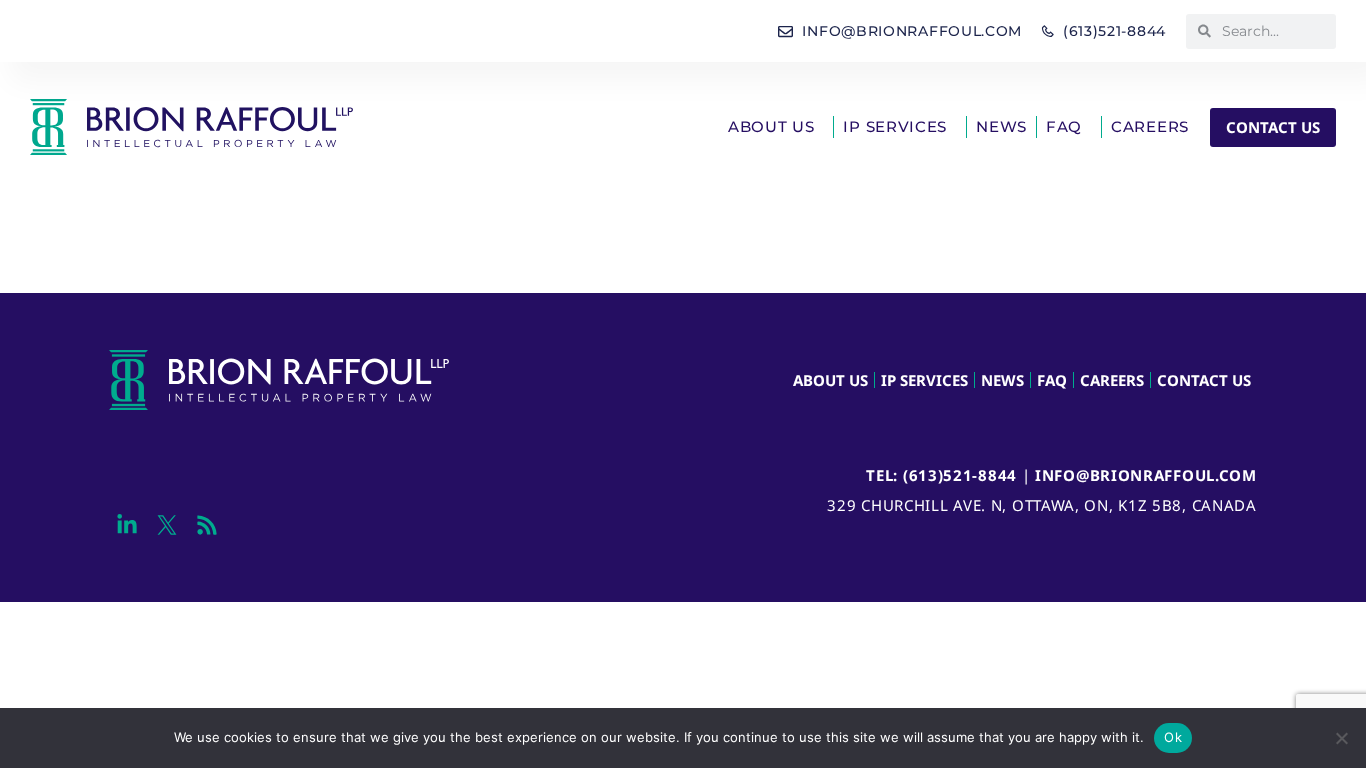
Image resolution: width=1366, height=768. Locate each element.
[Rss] (206, 525)
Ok (1173, 737)
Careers (1150, 126)
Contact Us (1204, 380)
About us (771, 126)
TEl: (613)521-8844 (941, 475)
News (1001, 126)
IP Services (895, 126)
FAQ (1064, 126)
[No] (1341, 738)
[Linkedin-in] (126, 525)
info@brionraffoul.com (1146, 475)
